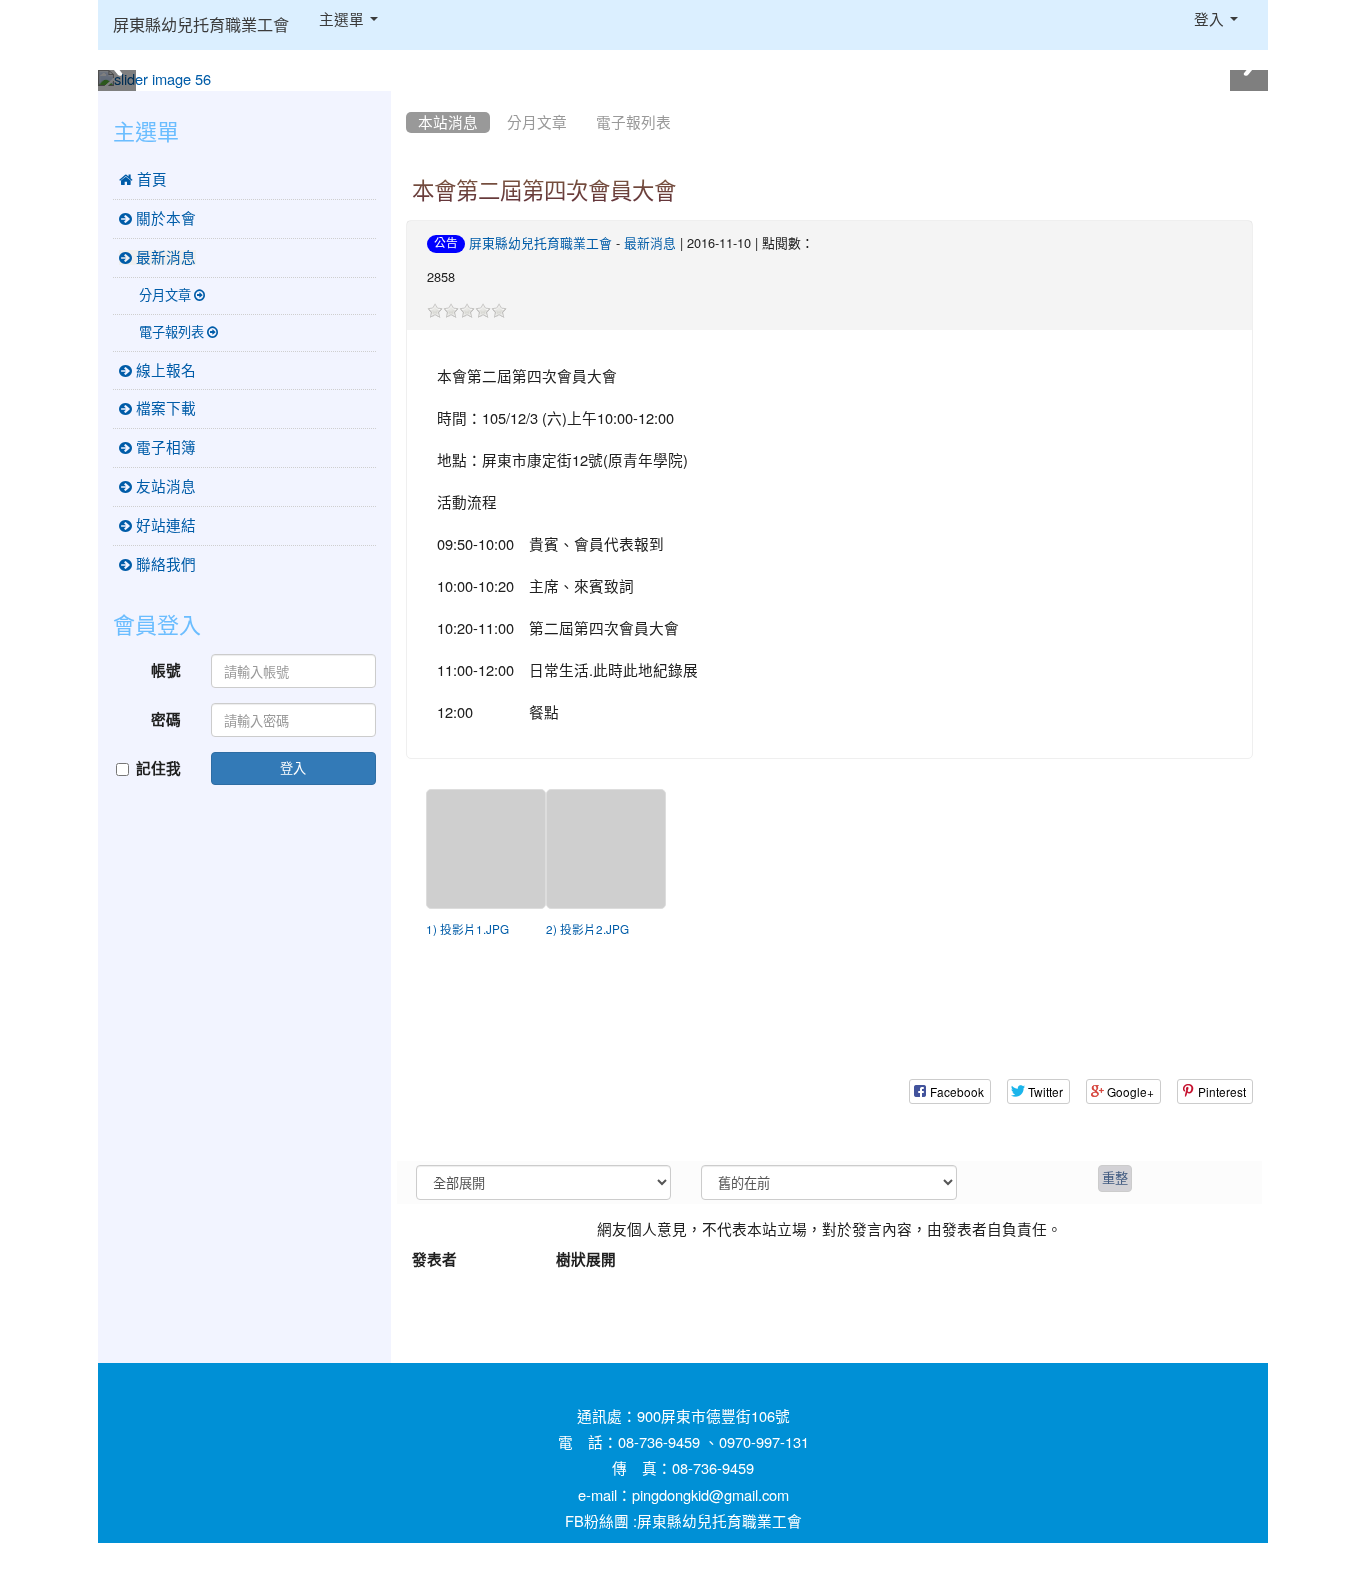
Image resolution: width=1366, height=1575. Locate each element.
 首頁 (143, 179)
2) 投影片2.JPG (587, 930)
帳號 (166, 670)
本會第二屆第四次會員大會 (544, 191)
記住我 (158, 768)
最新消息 (650, 243)
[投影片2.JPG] (606, 849)
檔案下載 (164, 408)
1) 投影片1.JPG (467, 930)
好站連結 (164, 525)
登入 (293, 767)
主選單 (343, 19)
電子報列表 (633, 122)
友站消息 (164, 486)
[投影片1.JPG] (486, 849)
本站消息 (448, 122)
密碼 (166, 719)
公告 (446, 243)
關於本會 (164, 218)
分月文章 (537, 122)
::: (410, 98)
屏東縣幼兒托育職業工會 (201, 25)
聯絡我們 (164, 564)
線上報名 (164, 370)
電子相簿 (164, 447)
